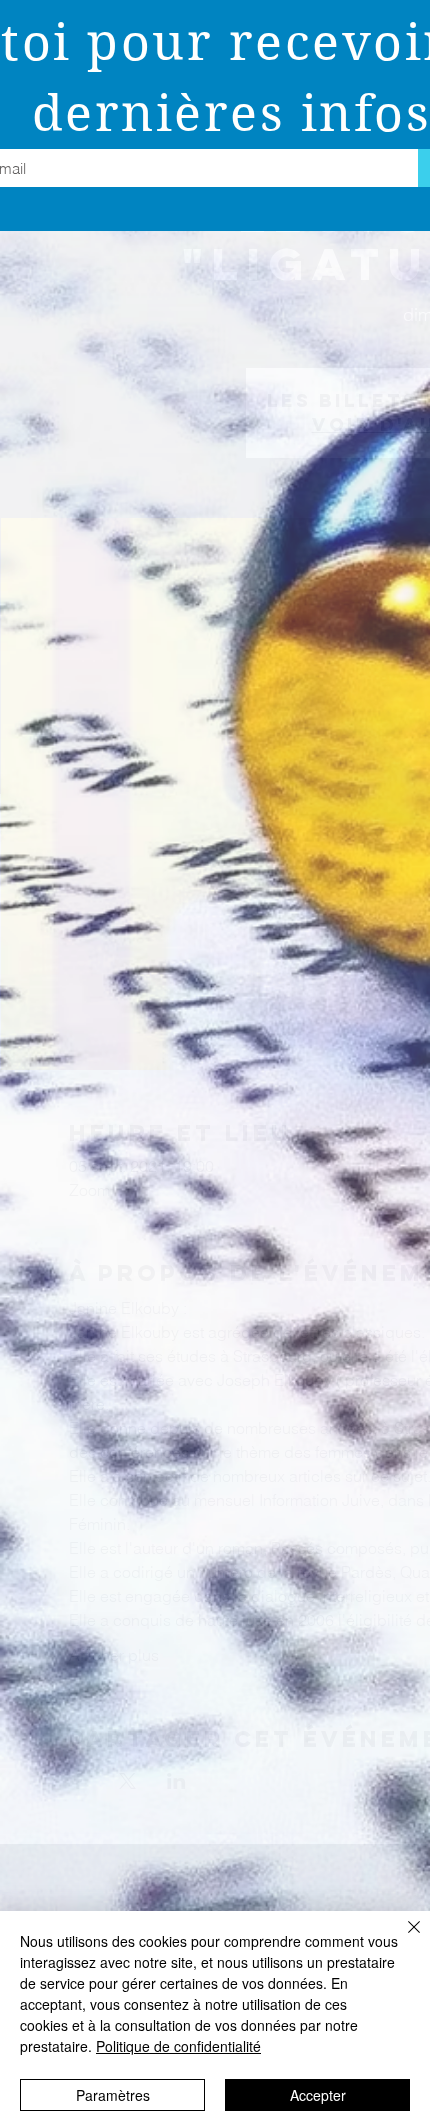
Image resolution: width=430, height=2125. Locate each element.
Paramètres (113, 2095)
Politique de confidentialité (178, 2046)
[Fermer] (402, 1939)
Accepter (318, 2095)
